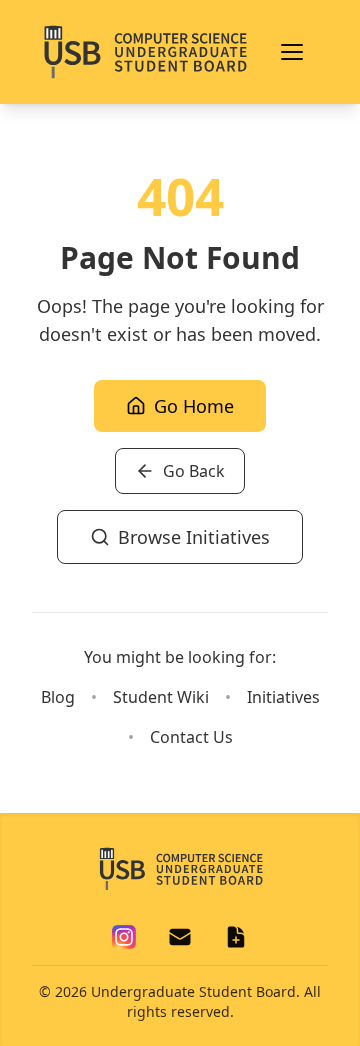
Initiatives (283, 697)
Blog (58, 697)
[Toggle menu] (292, 51)
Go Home (194, 406)
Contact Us (191, 737)
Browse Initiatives (194, 537)
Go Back (194, 471)
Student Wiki (161, 697)
